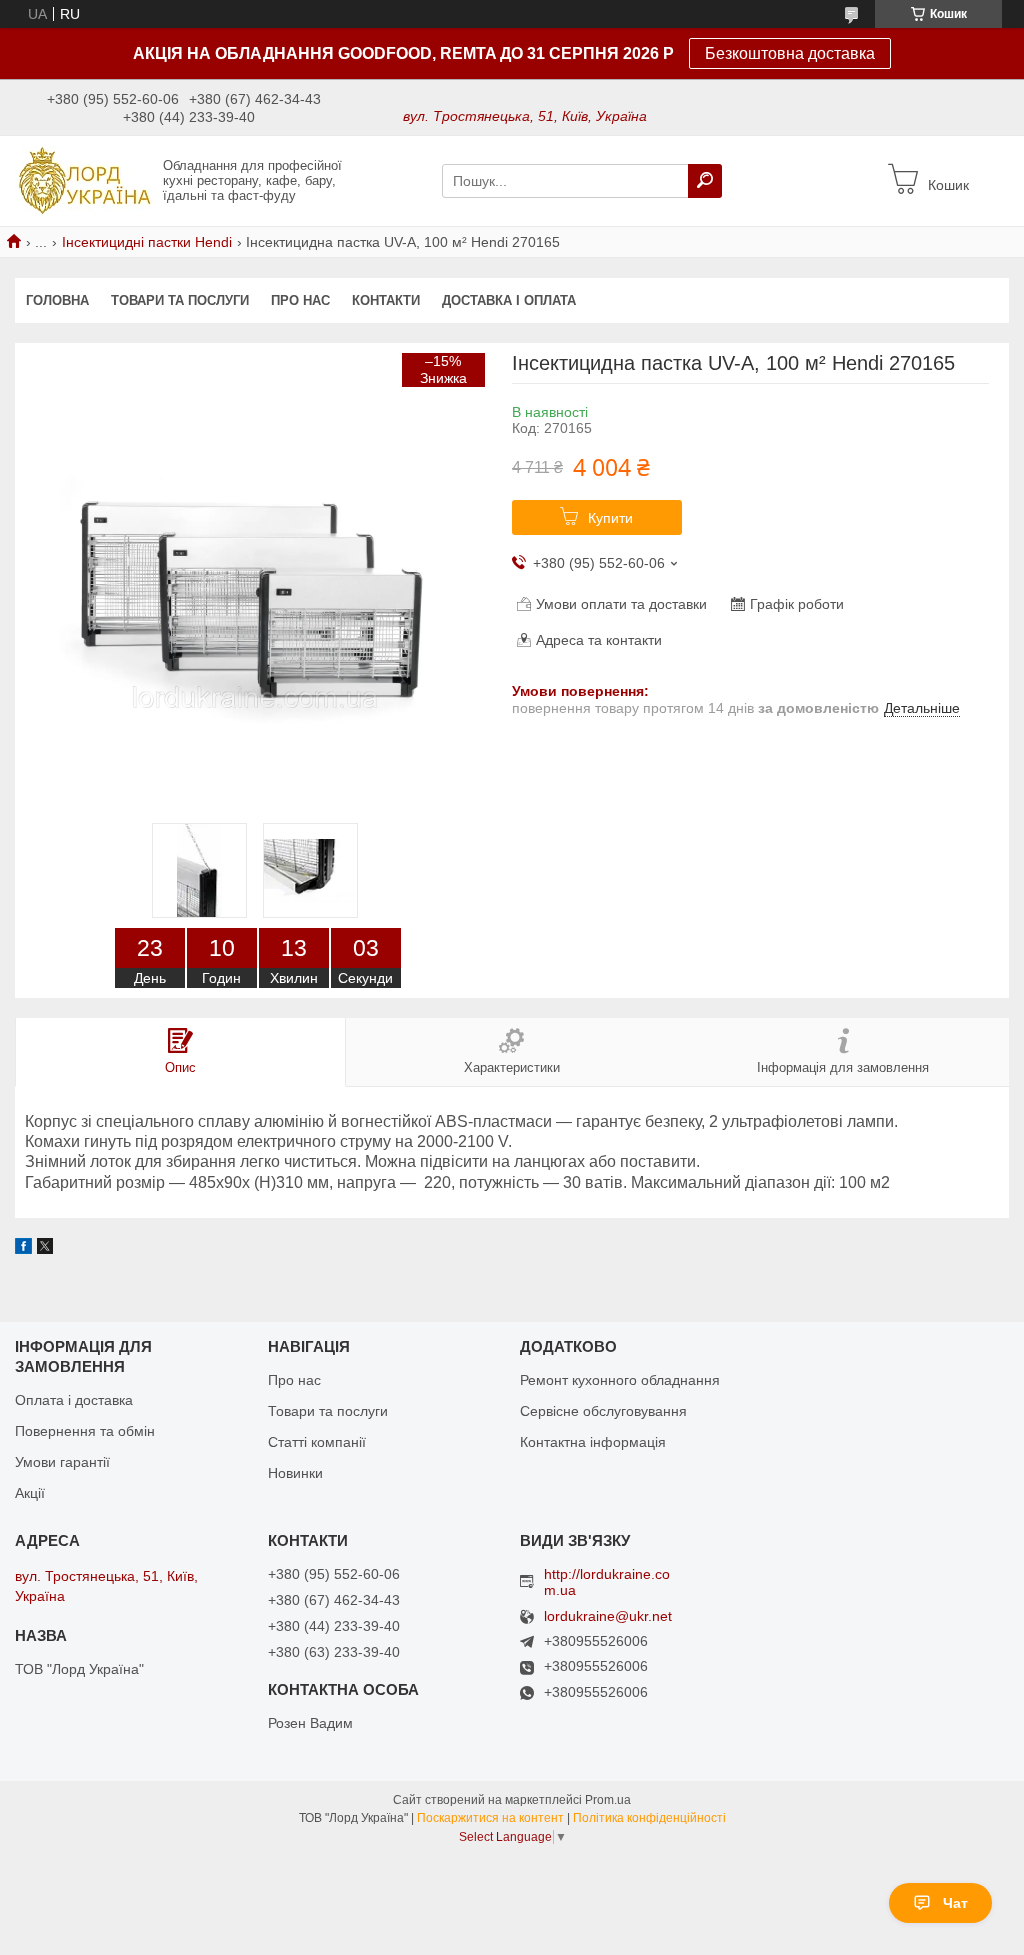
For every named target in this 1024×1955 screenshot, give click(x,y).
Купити (610, 518)
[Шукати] (705, 181)
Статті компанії (317, 1442)
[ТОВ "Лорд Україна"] (83, 180)
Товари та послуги (180, 300)
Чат (955, 1903)
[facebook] (23, 1249)
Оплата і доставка (74, 1400)
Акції (30, 1493)
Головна (57, 300)
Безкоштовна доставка (790, 53)
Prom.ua (608, 1800)
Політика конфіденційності (649, 1818)
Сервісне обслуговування (603, 1411)
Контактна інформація (593, 1442)
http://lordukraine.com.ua (607, 1582)
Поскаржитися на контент (490, 1818)
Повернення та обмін (85, 1431)
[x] (45, 1249)
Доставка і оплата (509, 300)
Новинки (295, 1473)
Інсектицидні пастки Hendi (147, 242)
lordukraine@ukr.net (608, 1616)
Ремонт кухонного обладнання (620, 1380)
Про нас (300, 300)
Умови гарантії (62, 1462)
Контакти (386, 300)
